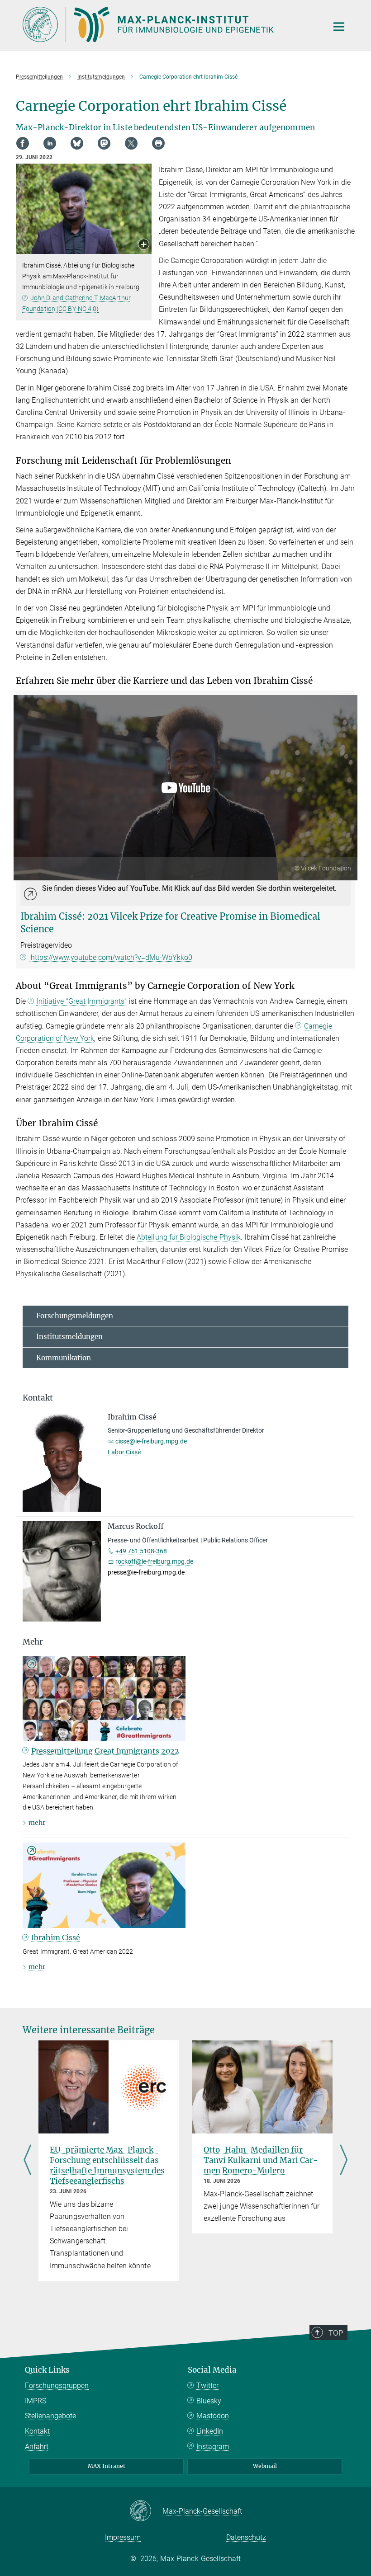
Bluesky (209, 2401)
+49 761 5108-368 (141, 1551)
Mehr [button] (33, 1642)
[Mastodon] (104, 143)
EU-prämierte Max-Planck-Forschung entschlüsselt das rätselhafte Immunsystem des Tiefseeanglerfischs (107, 2165)
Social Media (212, 2370)
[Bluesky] (77, 143)
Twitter (207, 2386)
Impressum (123, 2537)
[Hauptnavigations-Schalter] (339, 27)
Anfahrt (37, 2447)
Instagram (213, 2447)
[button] (144, 245)
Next (344, 2160)
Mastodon (213, 2416)
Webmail (265, 2466)
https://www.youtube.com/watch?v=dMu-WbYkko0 (111, 957)
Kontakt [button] (38, 1398)
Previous (27, 2160)
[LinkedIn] (50, 143)
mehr (37, 1823)
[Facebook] (23, 143)
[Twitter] (131, 143)
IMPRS (36, 2401)
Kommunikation (64, 1358)
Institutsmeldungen (69, 1337)
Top (336, 2333)
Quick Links (47, 2370)
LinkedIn (210, 2431)
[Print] (158, 143)
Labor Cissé (124, 1452)
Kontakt (37, 2431)
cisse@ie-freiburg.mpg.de (151, 1441)
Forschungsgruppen (57, 2386)
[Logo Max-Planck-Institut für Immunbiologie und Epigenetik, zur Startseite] (170, 24)
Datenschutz (246, 2537)
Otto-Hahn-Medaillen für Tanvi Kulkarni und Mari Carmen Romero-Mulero (261, 2160)
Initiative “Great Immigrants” (82, 1001)
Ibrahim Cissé (56, 1937)
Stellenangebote (50, 2416)
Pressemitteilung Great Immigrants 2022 (105, 1751)
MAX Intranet (107, 2466)
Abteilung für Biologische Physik (189, 1237)
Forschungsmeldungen (75, 1316)
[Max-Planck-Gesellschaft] (146, 2511)
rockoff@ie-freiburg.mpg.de (154, 1561)
